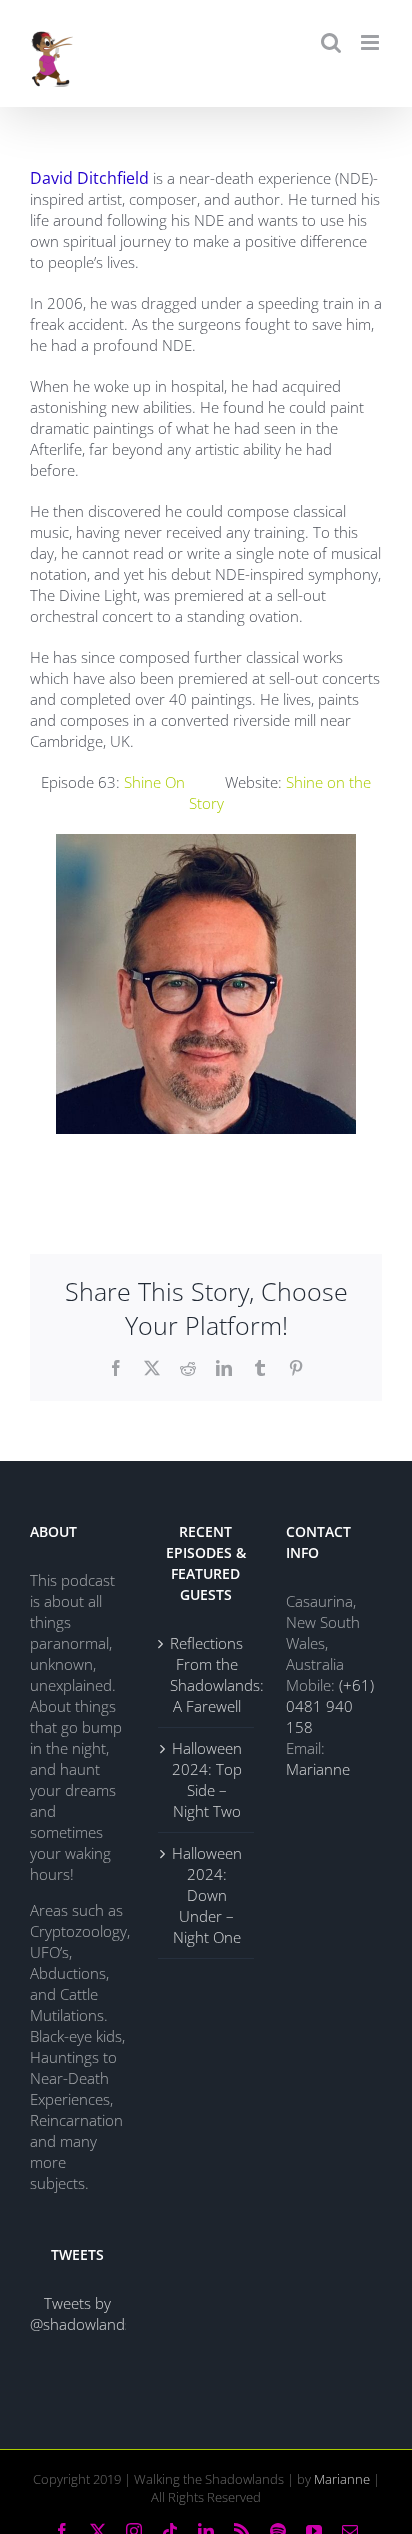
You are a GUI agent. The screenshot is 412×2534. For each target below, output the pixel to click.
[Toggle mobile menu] (371, 42)
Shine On (158, 782)
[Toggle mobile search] (331, 42)
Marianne (318, 1769)
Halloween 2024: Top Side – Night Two (207, 1779)
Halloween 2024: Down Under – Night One (207, 1895)
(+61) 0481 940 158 (330, 1706)
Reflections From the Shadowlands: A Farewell (207, 1674)
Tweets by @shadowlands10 (90, 2313)
